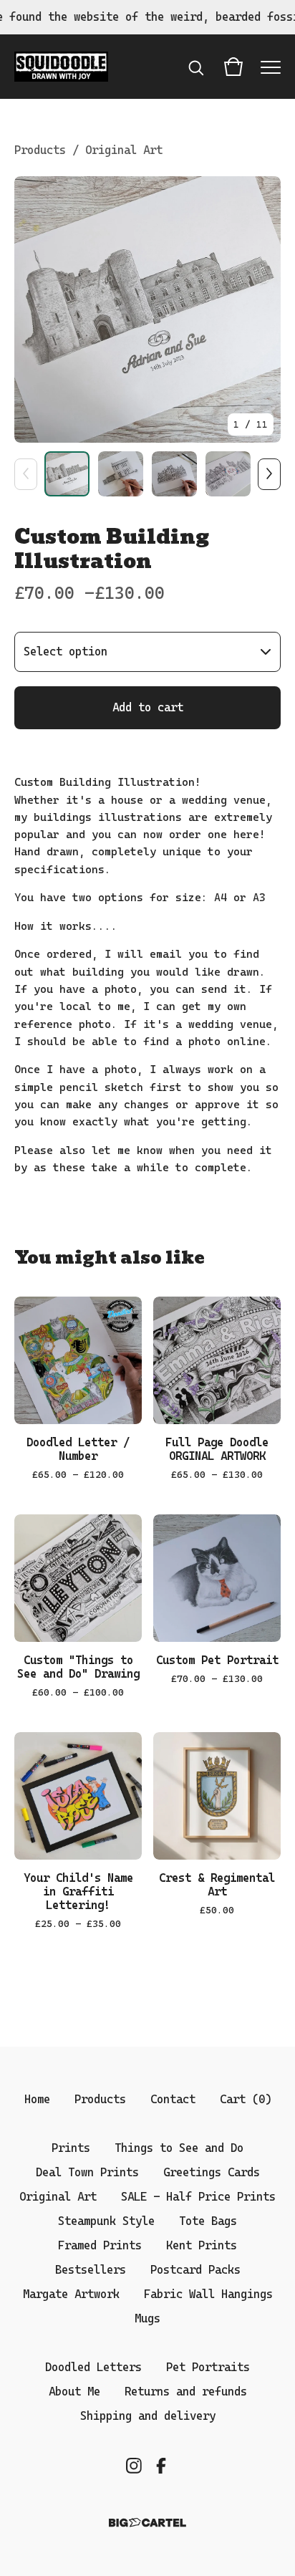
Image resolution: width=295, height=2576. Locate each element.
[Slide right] (269, 474)
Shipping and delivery (148, 2416)
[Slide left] (26, 474)
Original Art (124, 150)
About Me (74, 2392)
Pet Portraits (208, 2367)
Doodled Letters (93, 2367)
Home (37, 2099)
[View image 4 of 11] (228, 474)
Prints (71, 2148)
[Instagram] (134, 2466)
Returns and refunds (186, 2392)
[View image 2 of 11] (121, 474)
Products (40, 150)
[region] (147, 17)
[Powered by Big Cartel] (147, 2523)
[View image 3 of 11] (174, 474)
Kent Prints (202, 2245)
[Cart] (233, 67)
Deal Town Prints (87, 2172)
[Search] (196, 67)
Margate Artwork (71, 2294)
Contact (173, 2099)
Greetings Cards (212, 2172)
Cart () (246, 2099)
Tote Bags (208, 2221)
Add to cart (148, 707)
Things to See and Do (179, 2148)
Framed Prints (100, 2245)
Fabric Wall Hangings (208, 2294)
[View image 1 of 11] (67, 474)
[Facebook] (161, 2466)
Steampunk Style (106, 2221)
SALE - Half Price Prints (198, 2197)
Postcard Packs (195, 2270)
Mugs (147, 2318)
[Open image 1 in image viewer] (147, 309)
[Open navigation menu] (271, 67)
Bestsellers (91, 2270)
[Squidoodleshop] (61, 67)
